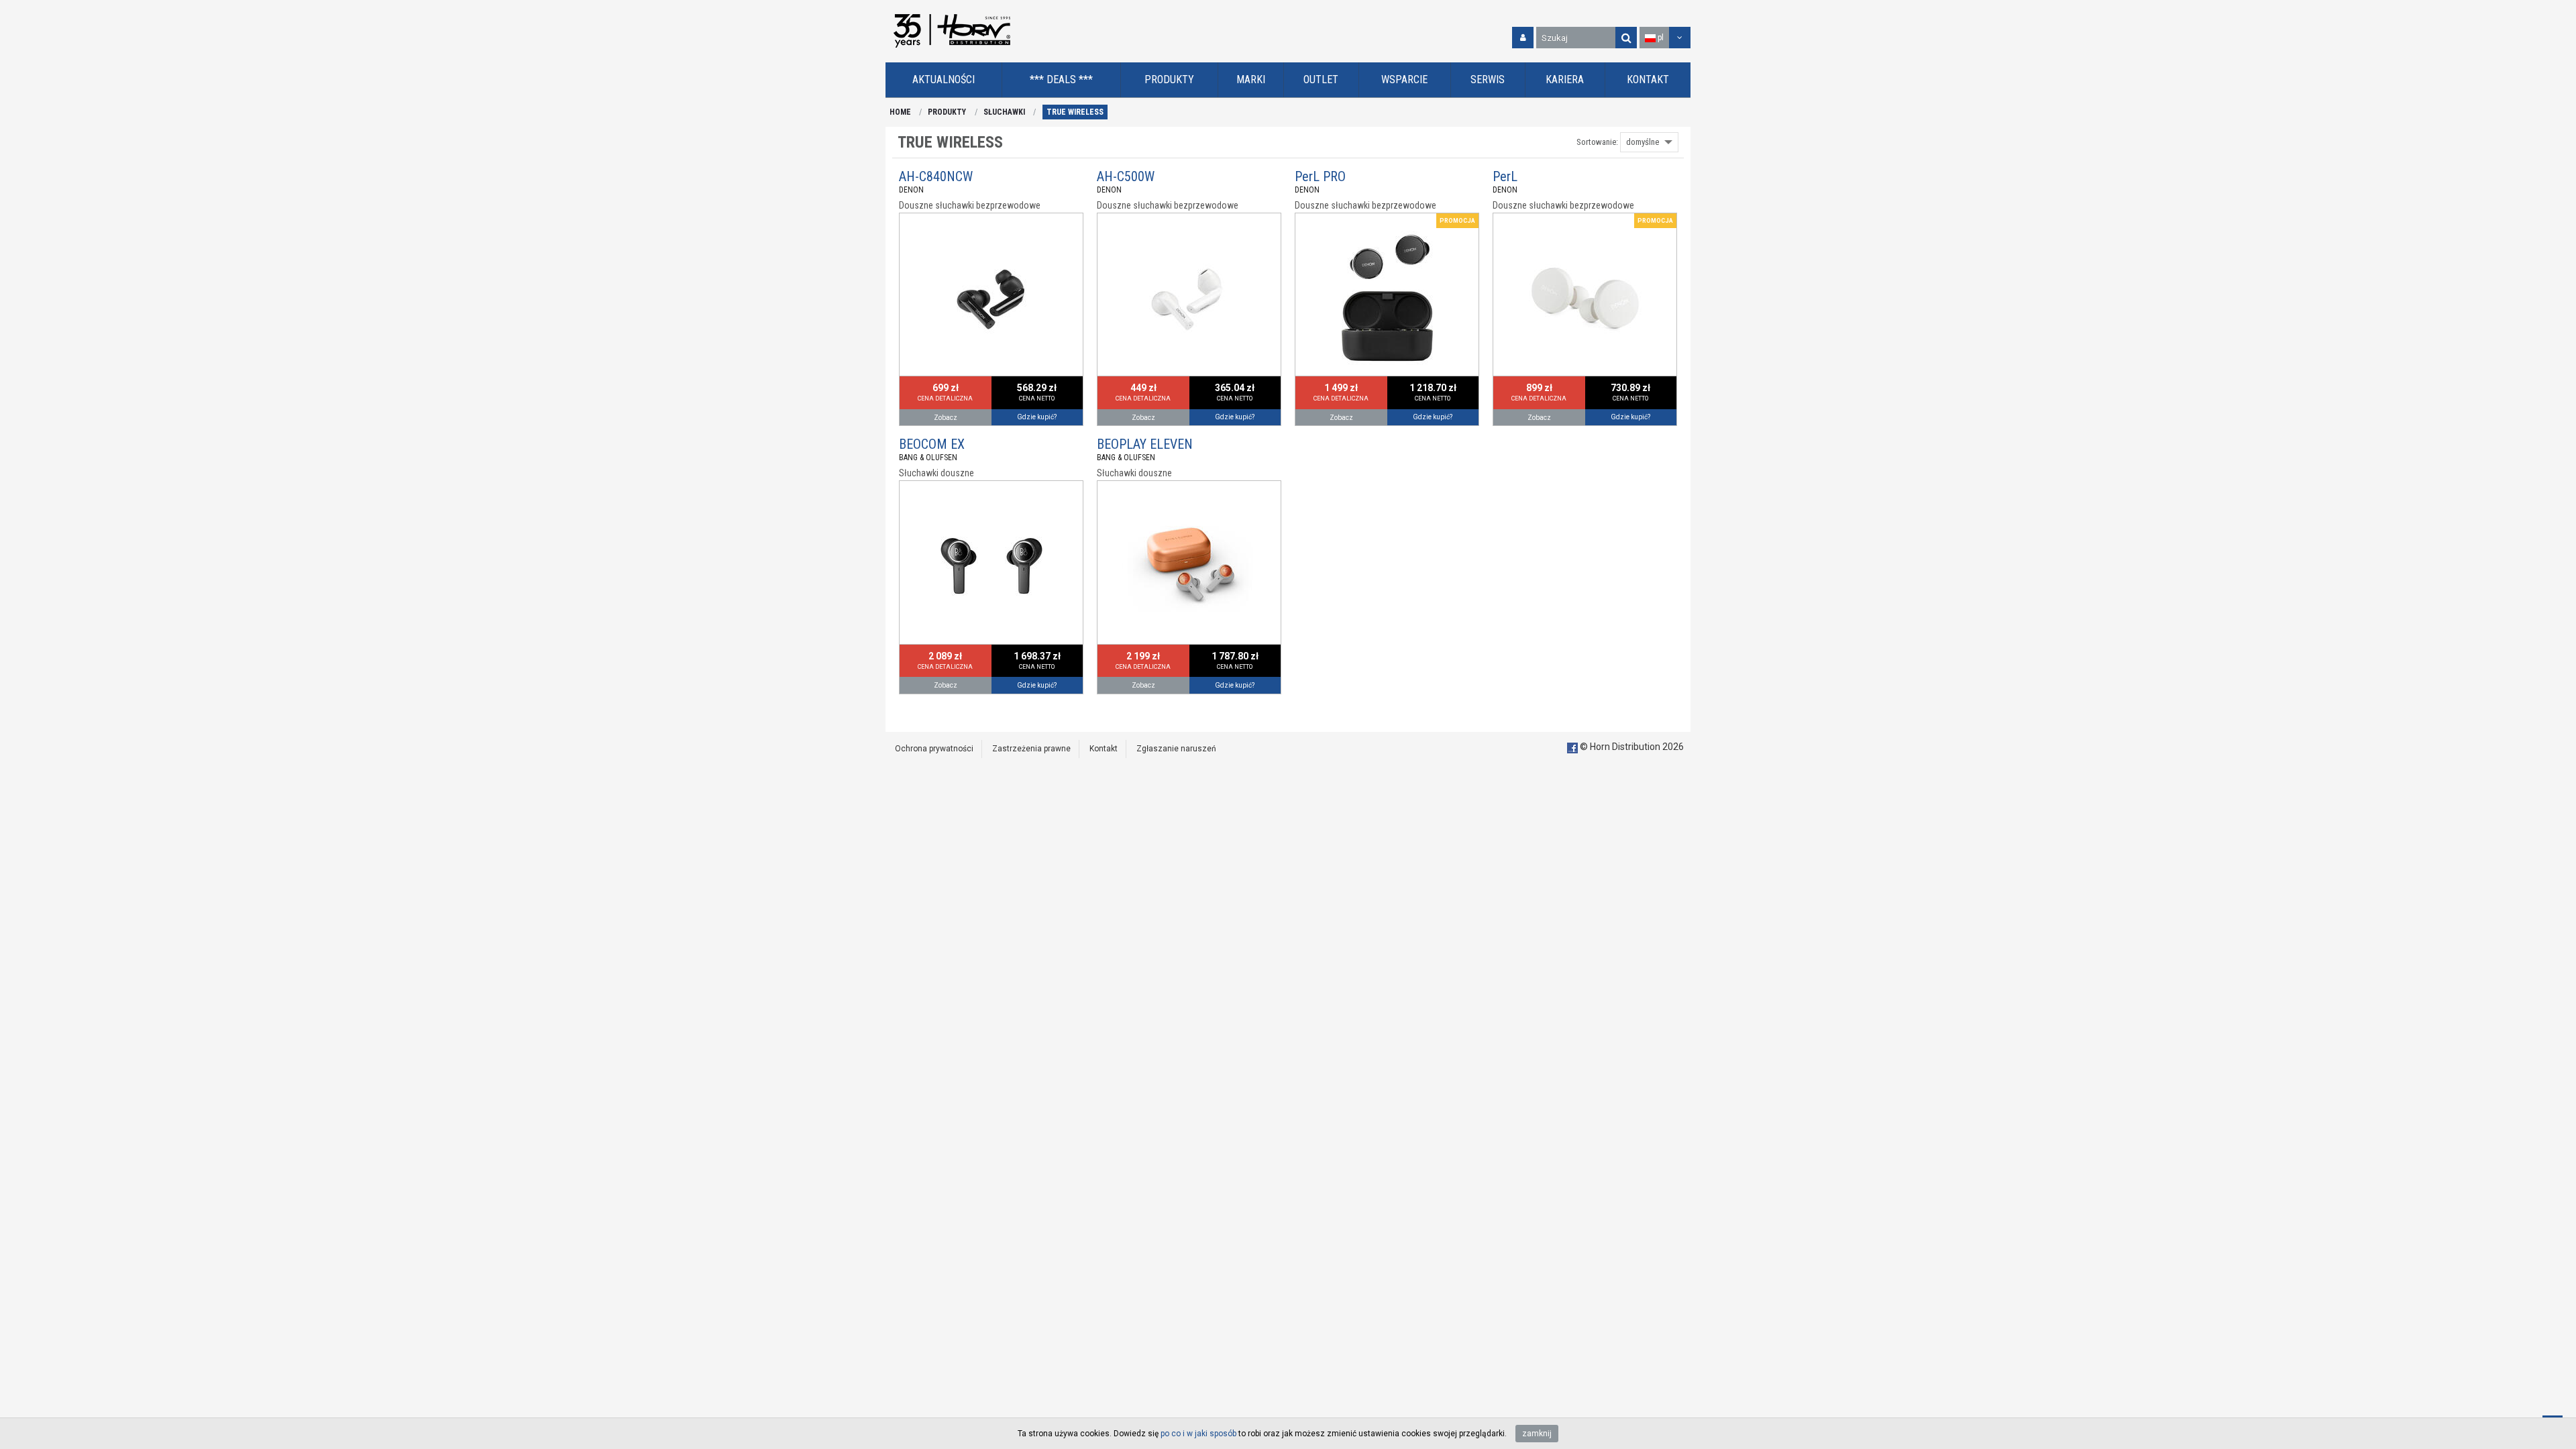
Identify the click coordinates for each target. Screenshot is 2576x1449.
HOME (900, 112)
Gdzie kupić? (1037, 417)
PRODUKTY (947, 112)
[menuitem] (944, 80)
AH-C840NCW (936, 176)
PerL (1505, 176)
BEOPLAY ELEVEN (1145, 444)
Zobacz (946, 418)
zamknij (1537, 1434)
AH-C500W (1126, 176)
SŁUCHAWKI (1004, 112)
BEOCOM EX (932, 444)
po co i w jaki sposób (1198, 1434)
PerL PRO (1320, 176)
